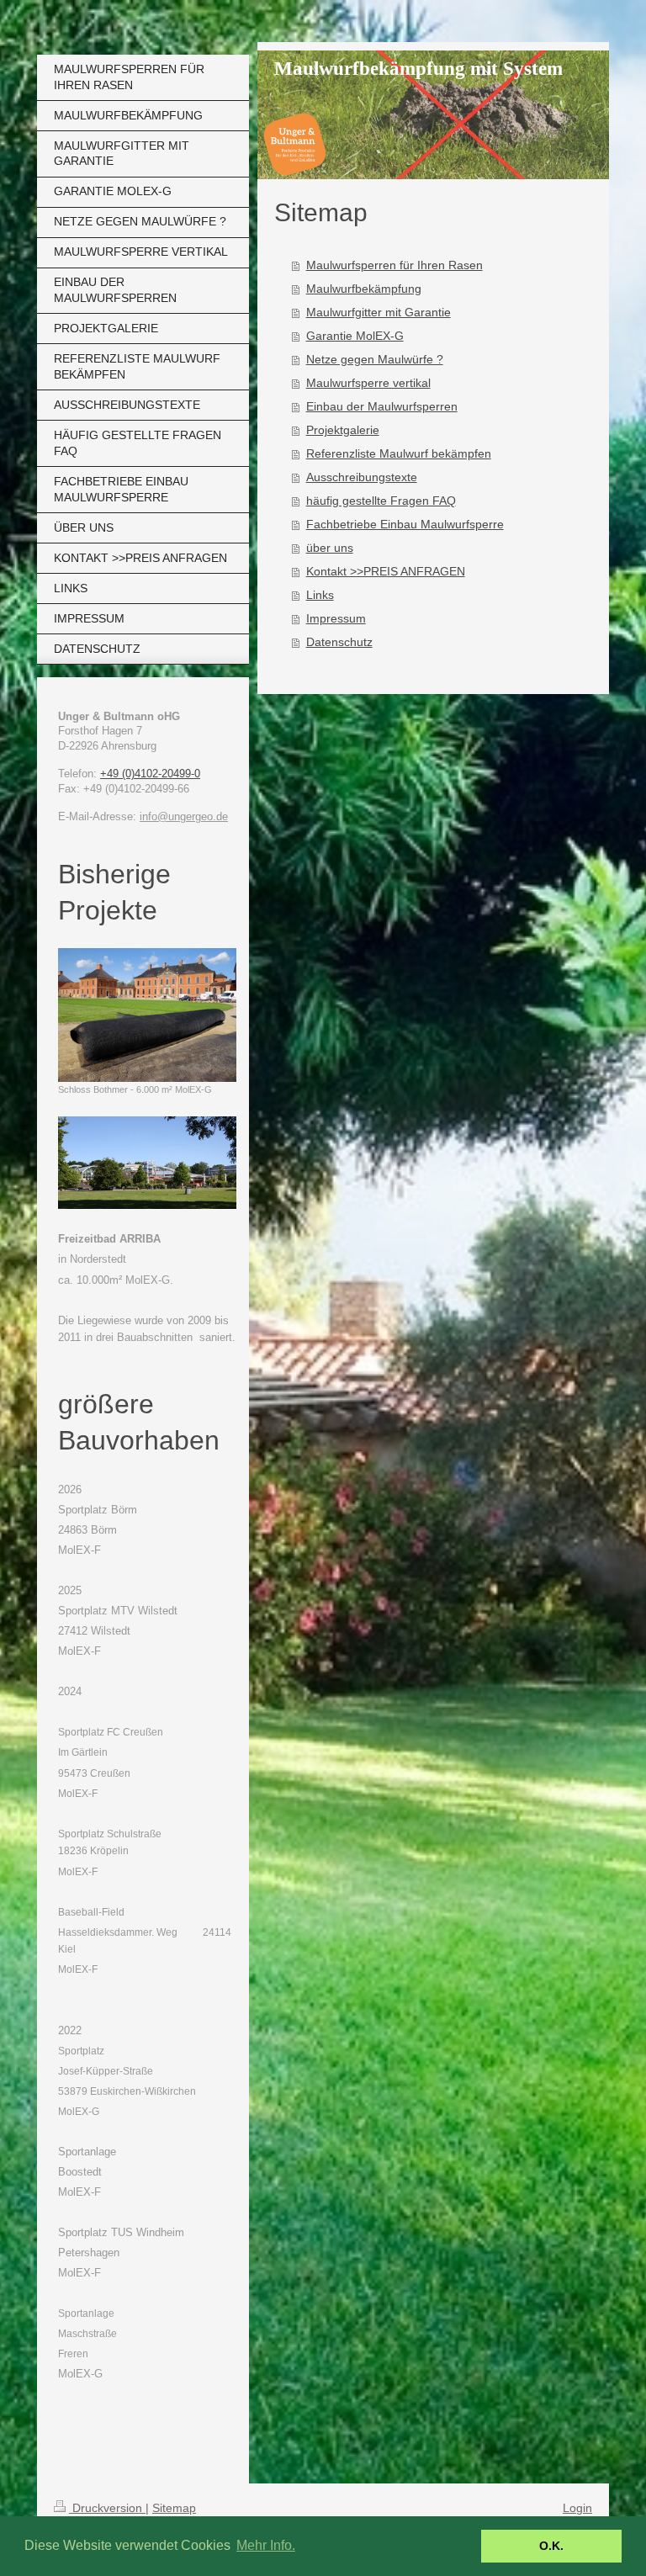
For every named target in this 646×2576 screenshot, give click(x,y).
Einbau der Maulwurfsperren (382, 406)
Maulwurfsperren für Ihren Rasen (394, 265)
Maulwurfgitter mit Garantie (379, 312)
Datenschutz (339, 642)
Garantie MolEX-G (355, 336)
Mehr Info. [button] (266, 2545)
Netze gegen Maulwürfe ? (375, 359)
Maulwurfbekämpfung (364, 289)
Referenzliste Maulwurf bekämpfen (399, 453)
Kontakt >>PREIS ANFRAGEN (386, 571)
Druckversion (107, 2508)
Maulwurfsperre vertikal (368, 383)
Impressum (336, 618)
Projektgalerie (343, 430)
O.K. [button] (551, 2546)
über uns (330, 548)
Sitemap (174, 2508)
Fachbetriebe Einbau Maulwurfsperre (405, 524)
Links (320, 595)
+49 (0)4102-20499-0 (150, 774)
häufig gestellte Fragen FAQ (381, 501)
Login (577, 2508)
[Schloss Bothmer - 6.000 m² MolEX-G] (147, 1015)
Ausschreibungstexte (362, 477)
